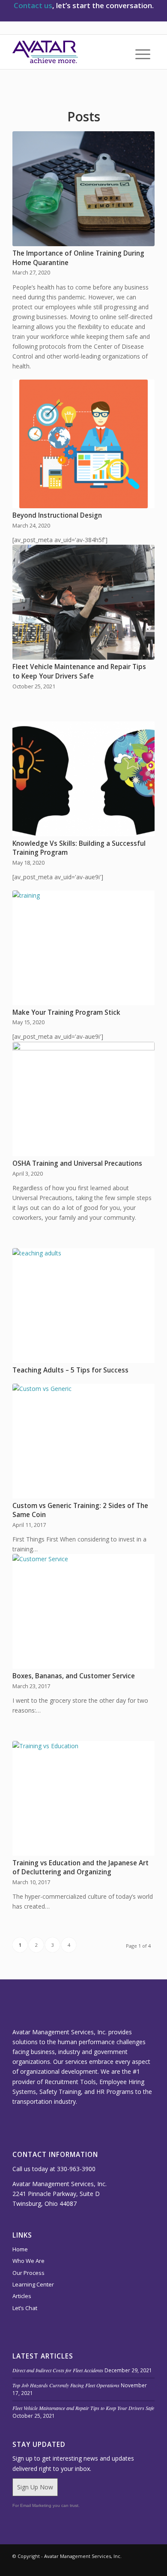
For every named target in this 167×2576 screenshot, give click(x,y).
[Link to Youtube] (135, 2565)
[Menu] (139, 54)
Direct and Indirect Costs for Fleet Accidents (58, 2370)
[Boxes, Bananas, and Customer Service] (83, 1611)
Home (20, 2249)
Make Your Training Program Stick (66, 1012)
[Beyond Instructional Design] (83, 444)
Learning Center (33, 2284)
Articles (22, 2296)
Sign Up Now (35, 2487)
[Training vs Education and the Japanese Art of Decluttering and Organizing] (83, 1798)
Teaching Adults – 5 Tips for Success (70, 1370)
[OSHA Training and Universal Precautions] (83, 1099)
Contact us (33, 5)
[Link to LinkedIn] (110, 2565)
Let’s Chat (25, 2308)
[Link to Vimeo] (97, 2565)
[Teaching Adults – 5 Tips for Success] (83, 1306)
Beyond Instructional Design (57, 515)
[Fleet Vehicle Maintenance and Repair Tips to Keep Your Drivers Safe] (83, 602)
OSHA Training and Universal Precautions (77, 1163)
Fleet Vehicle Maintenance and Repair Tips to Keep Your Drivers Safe (79, 671)
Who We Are (28, 2261)
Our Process (28, 2273)
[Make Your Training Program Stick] (83, 948)
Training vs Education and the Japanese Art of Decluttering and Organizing (81, 1868)
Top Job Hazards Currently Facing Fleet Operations (66, 2385)
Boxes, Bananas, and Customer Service (74, 1676)
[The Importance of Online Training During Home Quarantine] (83, 189)
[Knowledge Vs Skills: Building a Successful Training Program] (83, 779)
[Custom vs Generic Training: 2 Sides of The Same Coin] (83, 1441)
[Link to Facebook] (148, 2565)
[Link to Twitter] (122, 2565)
